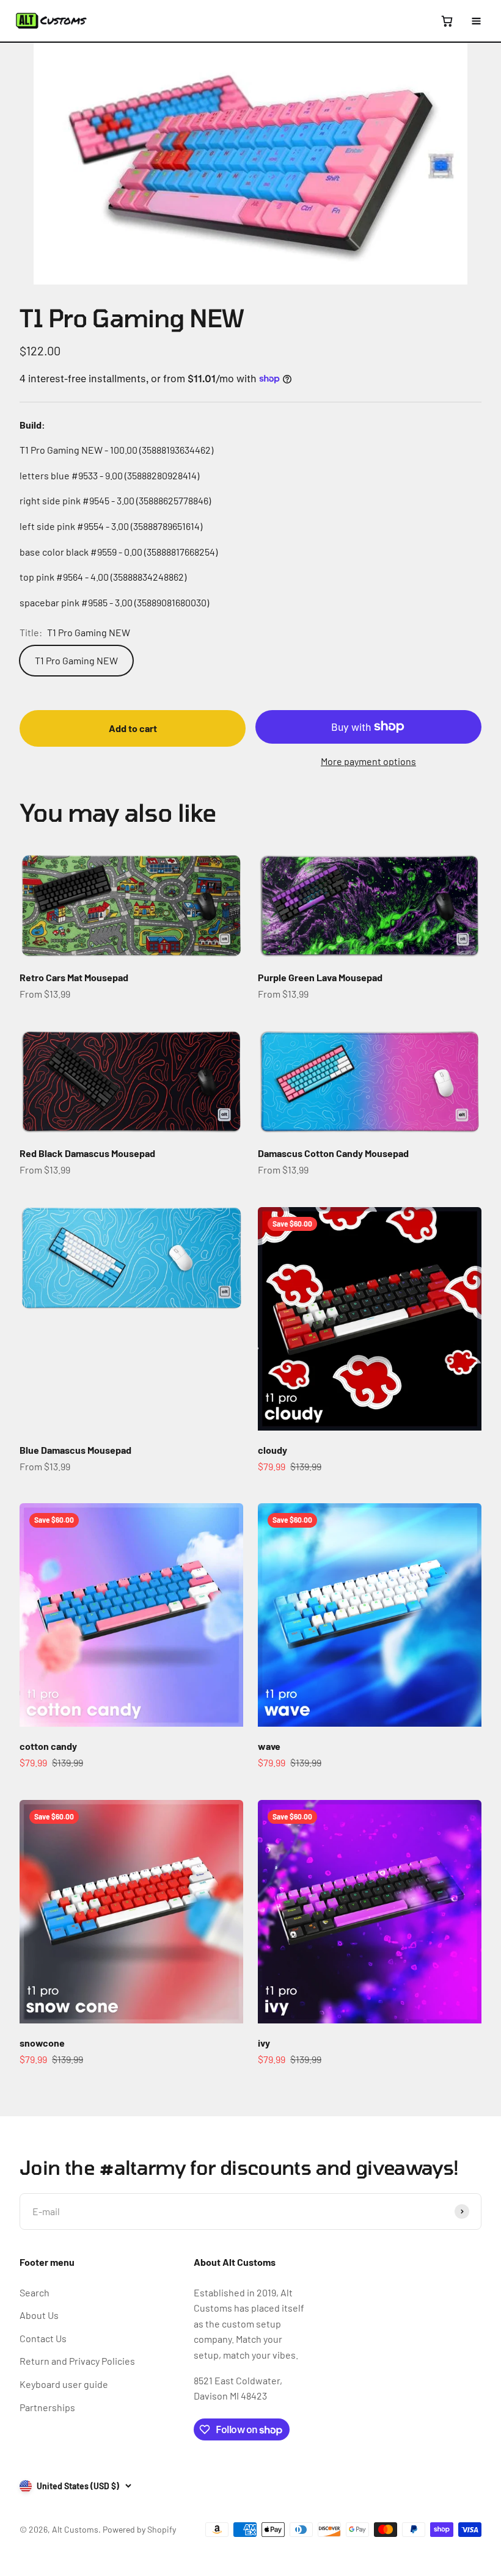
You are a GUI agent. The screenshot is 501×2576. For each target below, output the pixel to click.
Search (35, 2292)
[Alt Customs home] (51, 21)
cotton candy (48, 1746)
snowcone (42, 2043)
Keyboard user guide (64, 2384)
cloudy (272, 1450)
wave (269, 1746)
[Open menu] (476, 21)
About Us (39, 2315)
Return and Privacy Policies (77, 2361)
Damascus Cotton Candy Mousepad (333, 1153)
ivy (264, 2043)
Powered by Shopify (139, 2529)
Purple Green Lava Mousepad (320, 977)
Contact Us (43, 2338)
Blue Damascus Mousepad (75, 1450)
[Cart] (447, 21)
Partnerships (47, 2407)
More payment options (368, 761)
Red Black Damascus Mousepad (87, 1153)
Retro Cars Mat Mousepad (74, 977)
